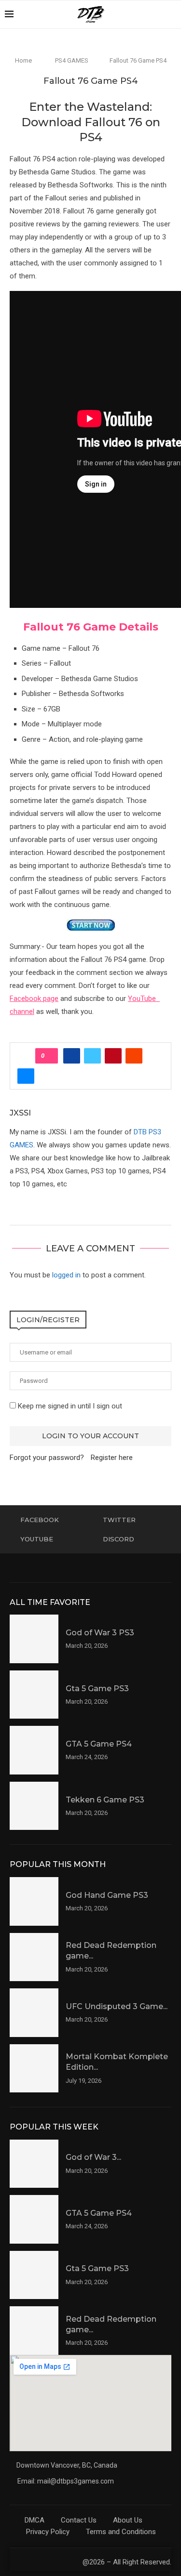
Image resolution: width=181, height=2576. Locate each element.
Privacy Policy (48, 2532)
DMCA (35, 2520)
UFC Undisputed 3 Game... (117, 2006)
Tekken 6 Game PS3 (105, 1800)
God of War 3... (93, 2157)
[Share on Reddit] (134, 1056)
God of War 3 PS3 (100, 1633)
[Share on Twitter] (92, 1056)
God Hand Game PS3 (107, 1895)
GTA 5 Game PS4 (99, 1744)
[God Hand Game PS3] (34, 1901)
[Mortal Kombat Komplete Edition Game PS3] (34, 2069)
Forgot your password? (47, 1458)
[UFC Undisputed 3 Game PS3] (34, 2013)
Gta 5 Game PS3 (97, 1689)
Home (23, 60)
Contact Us (79, 2520)
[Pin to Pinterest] (113, 1056)
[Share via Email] (26, 1076)
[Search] (171, 14)
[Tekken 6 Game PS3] (34, 1806)
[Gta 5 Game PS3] (34, 1695)
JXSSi (20, 1113)
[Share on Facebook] (72, 1056)
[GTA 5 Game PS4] (34, 1750)
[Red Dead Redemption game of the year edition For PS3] (34, 1957)
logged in (66, 1275)
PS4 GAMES (72, 60)
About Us (128, 2520)
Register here (112, 1458)
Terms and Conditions (121, 2532)
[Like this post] (49, 1056)
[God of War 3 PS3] (34, 1639)
